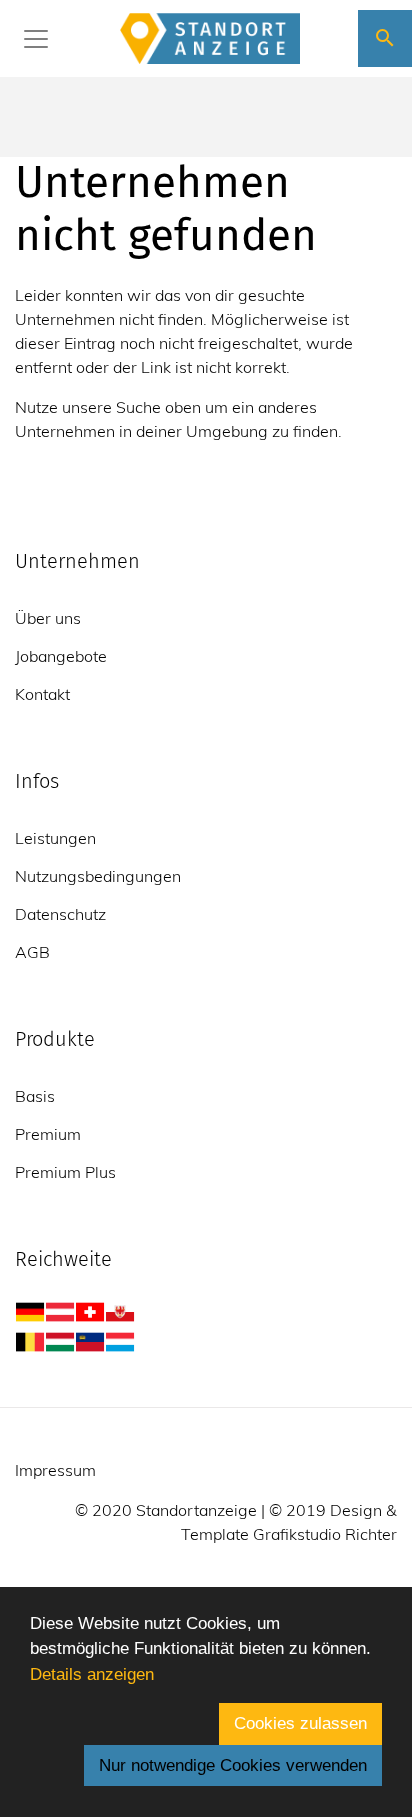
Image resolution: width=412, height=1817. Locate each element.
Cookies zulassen (300, 1723)
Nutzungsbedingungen (98, 876)
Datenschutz (60, 914)
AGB (32, 952)
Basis (35, 1096)
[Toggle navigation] (36, 39)
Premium (48, 1134)
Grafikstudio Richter (325, 1534)
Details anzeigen (92, 1674)
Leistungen (55, 838)
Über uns (48, 618)
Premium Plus (65, 1172)
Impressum (55, 1470)
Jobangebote (61, 656)
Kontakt (42, 694)
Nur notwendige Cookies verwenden (233, 1765)
